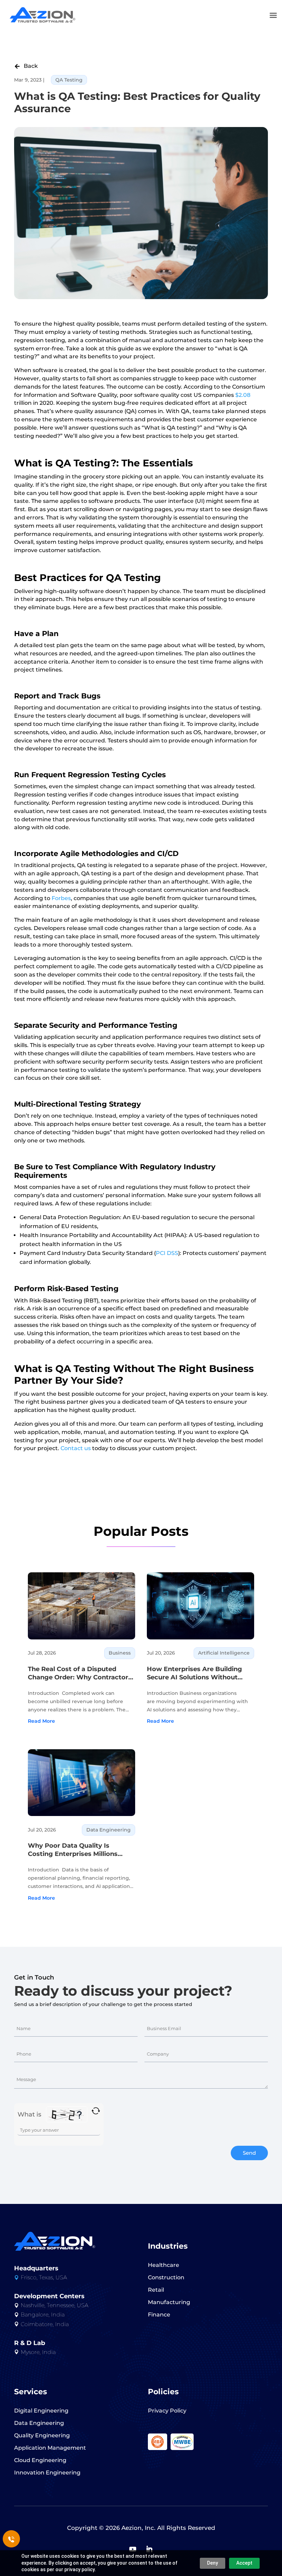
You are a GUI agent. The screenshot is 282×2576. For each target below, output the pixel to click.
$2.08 (243, 395)
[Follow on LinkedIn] (149, 2549)
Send (249, 2153)
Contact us (76, 1448)
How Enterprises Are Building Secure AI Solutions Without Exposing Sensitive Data (194, 1673)
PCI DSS (167, 1253)
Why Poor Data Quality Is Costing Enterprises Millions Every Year (73, 1850)
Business (120, 1653)
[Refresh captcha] (96, 2111)
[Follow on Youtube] (133, 2549)
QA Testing (69, 80)
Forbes (61, 898)
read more (41, 1721)
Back (26, 66)
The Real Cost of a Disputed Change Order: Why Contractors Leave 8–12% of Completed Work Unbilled (80, 1673)
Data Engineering (109, 1830)
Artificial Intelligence (224, 1653)
